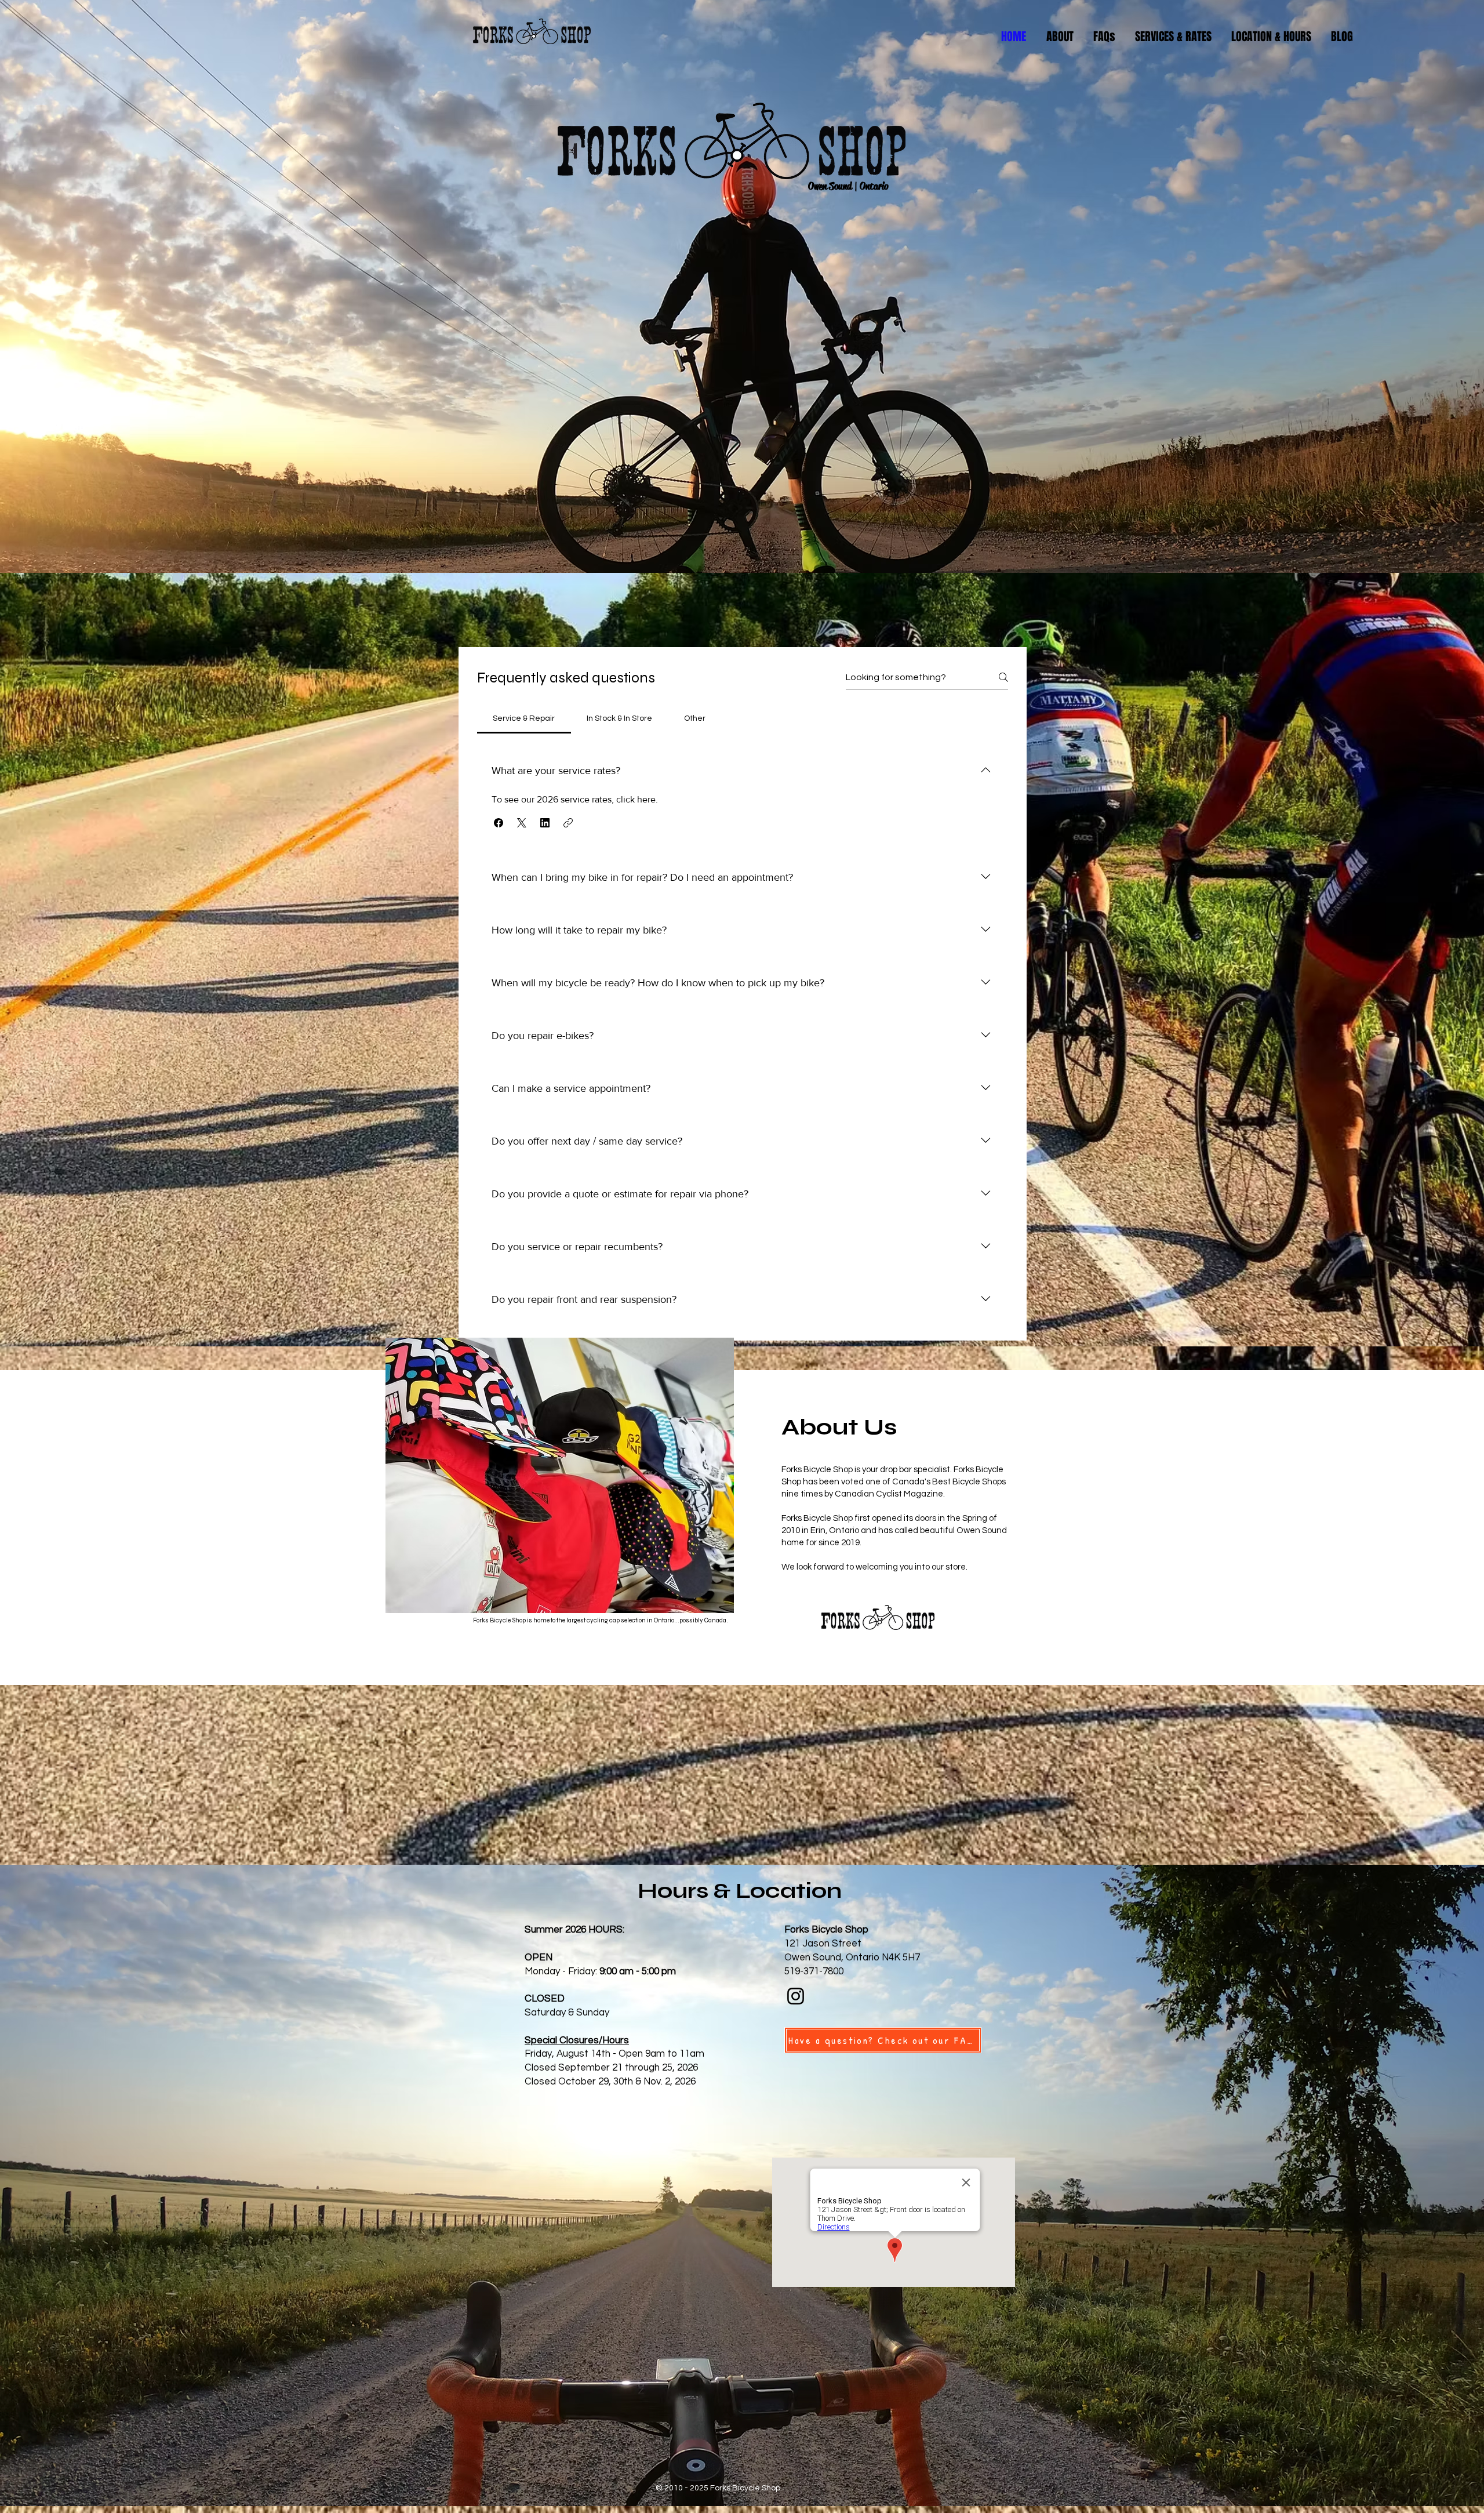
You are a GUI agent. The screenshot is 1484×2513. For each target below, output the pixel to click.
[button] (499, 823)
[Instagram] (796, 1996)
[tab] (524, 718)
